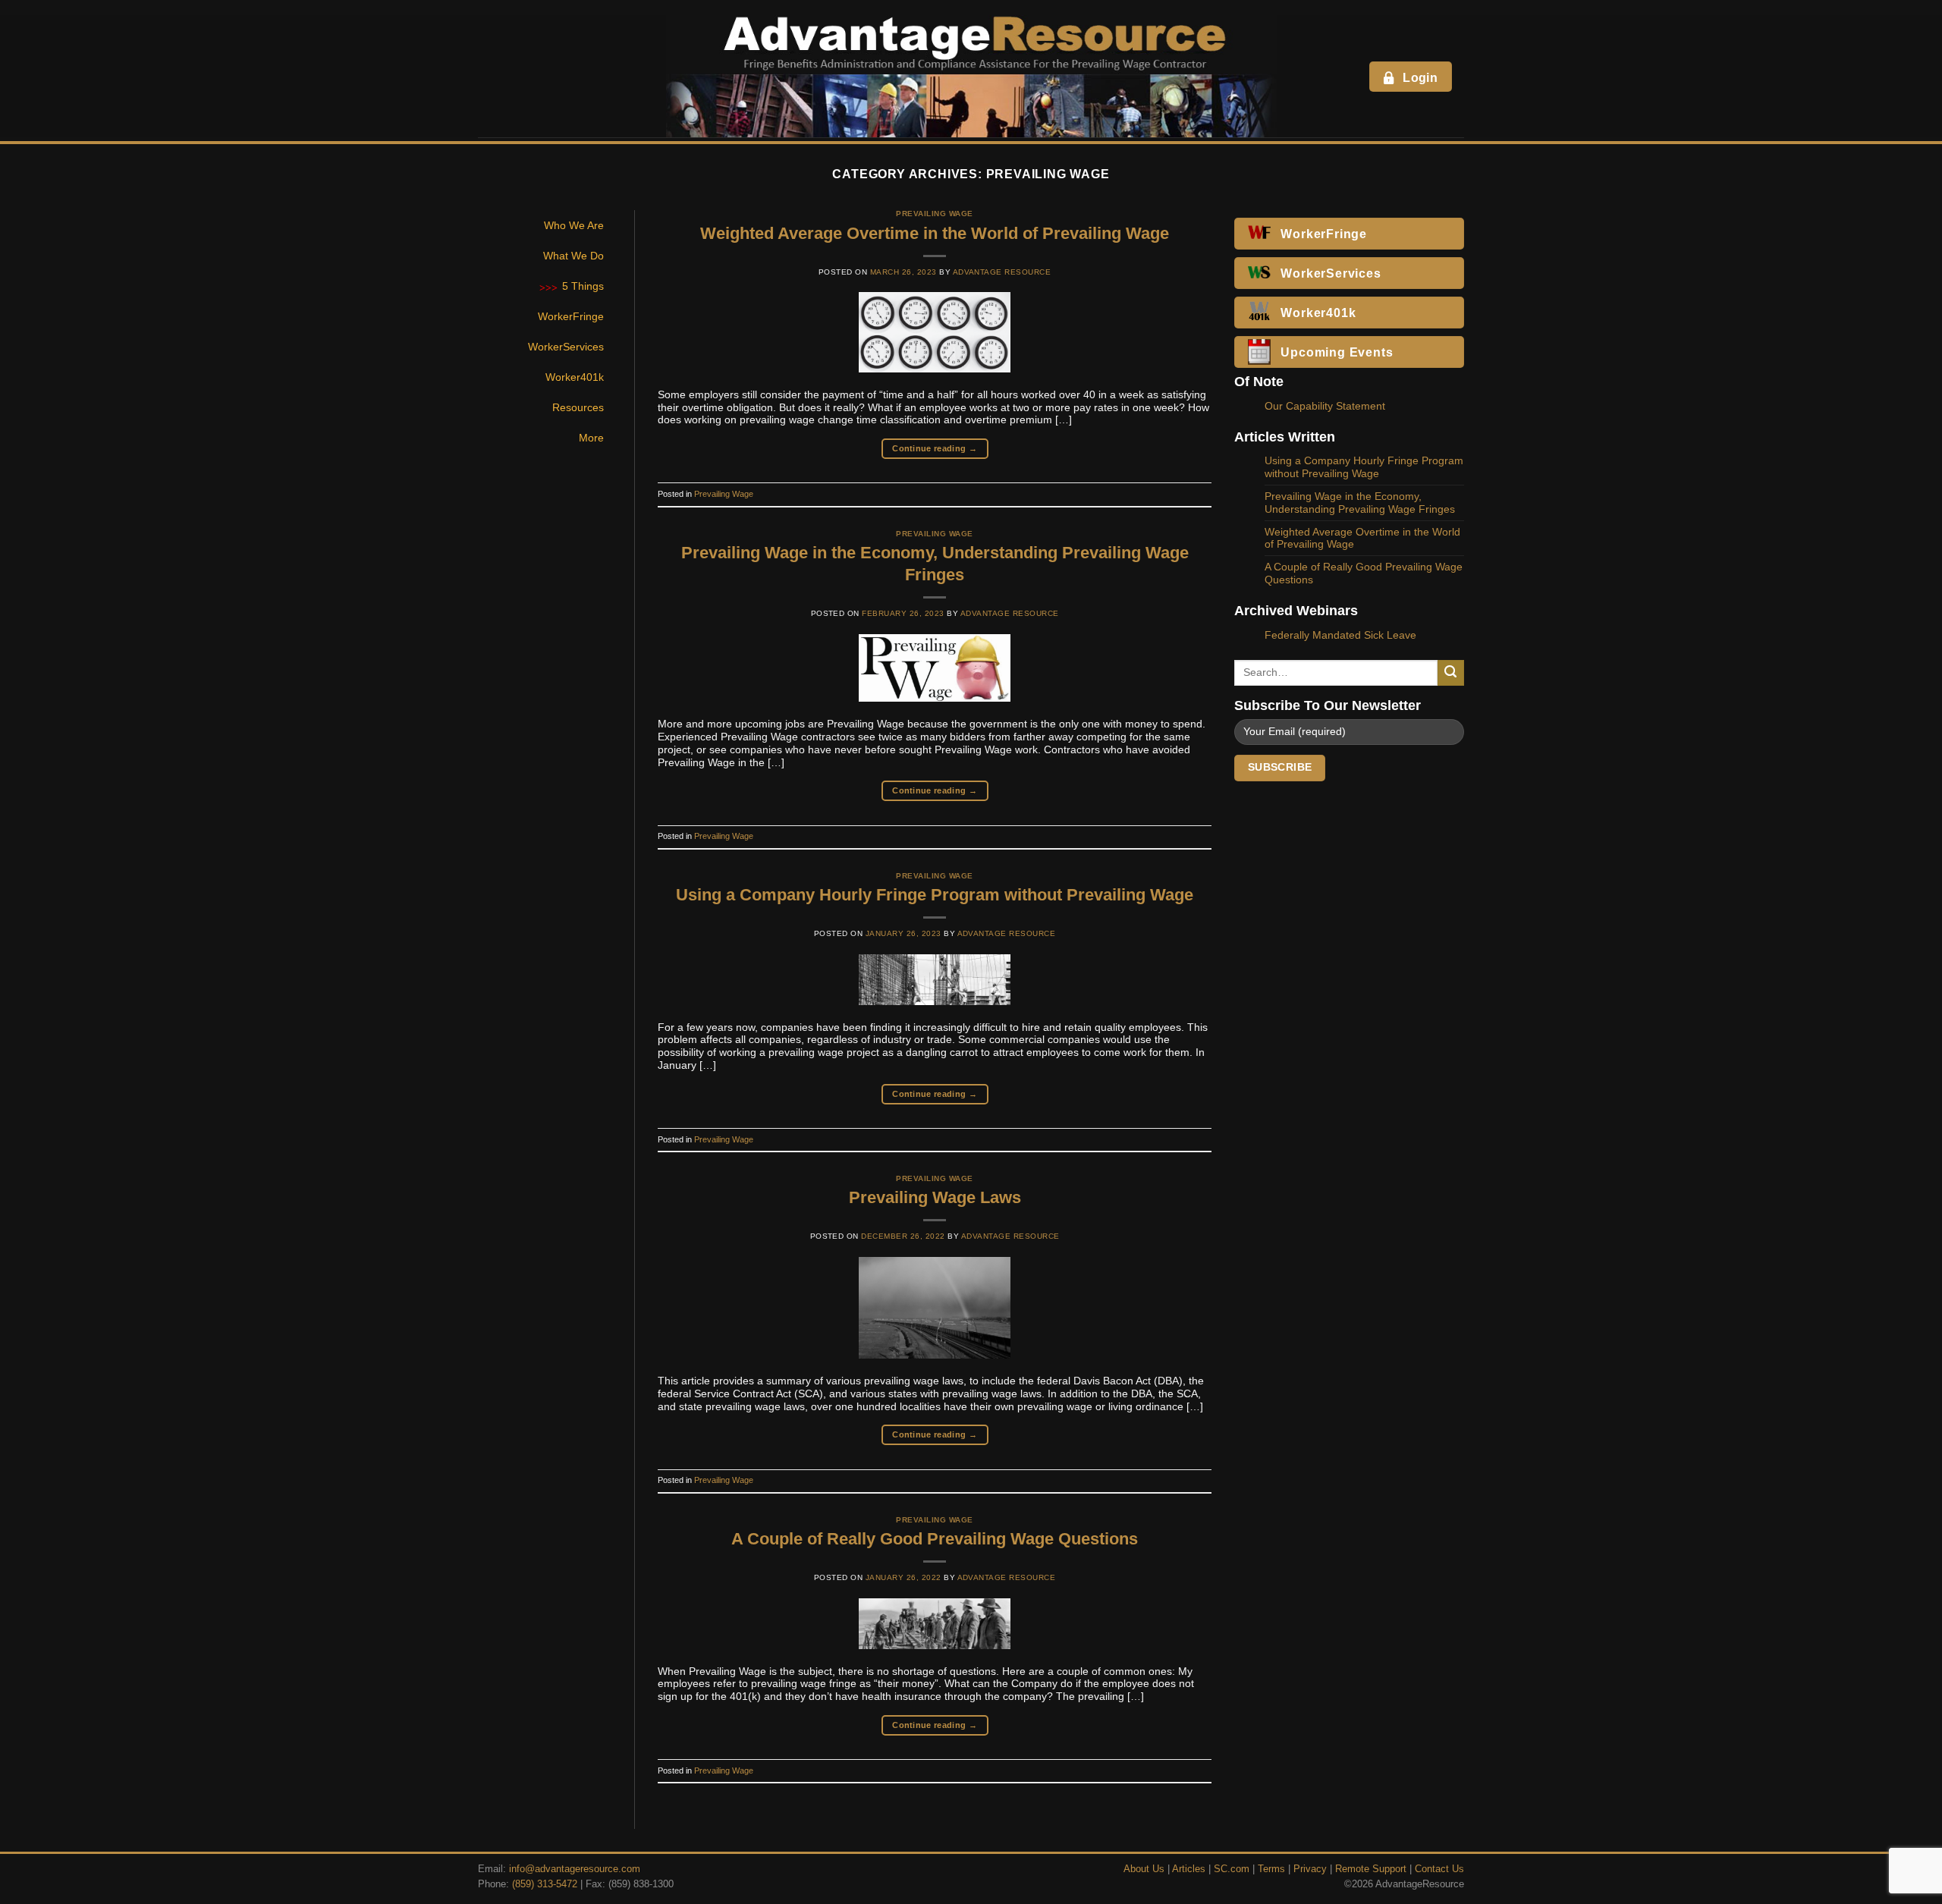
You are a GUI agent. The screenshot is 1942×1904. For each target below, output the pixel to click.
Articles (1189, 1869)
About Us (1144, 1869)
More (591, 438)
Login (1420, 78)
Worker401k (575, 377)
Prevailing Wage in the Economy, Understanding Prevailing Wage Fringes (1360, 503)
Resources (578, 407)
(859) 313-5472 (545, 1884)
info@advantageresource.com (575, 1869)
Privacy (1310, 1869)
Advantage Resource (1002, 272)
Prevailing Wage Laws (935, 1197)
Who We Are (574, 225)
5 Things (583, 286)
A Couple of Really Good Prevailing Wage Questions (935, 1539)
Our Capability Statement (1325, 406)
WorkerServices (566, 347)
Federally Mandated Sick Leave (1340, 635)
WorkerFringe (571, 316)
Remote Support (1371, 1869)
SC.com (1232, 1869)
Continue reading (935, 448)
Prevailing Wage (934, 214)
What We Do (573, 256)
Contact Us (1439, 1869)
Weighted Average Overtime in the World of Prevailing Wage (935, 233)
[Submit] (1451, 673)
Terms (1271, 1869)
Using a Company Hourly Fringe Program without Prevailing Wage (935, 895)
